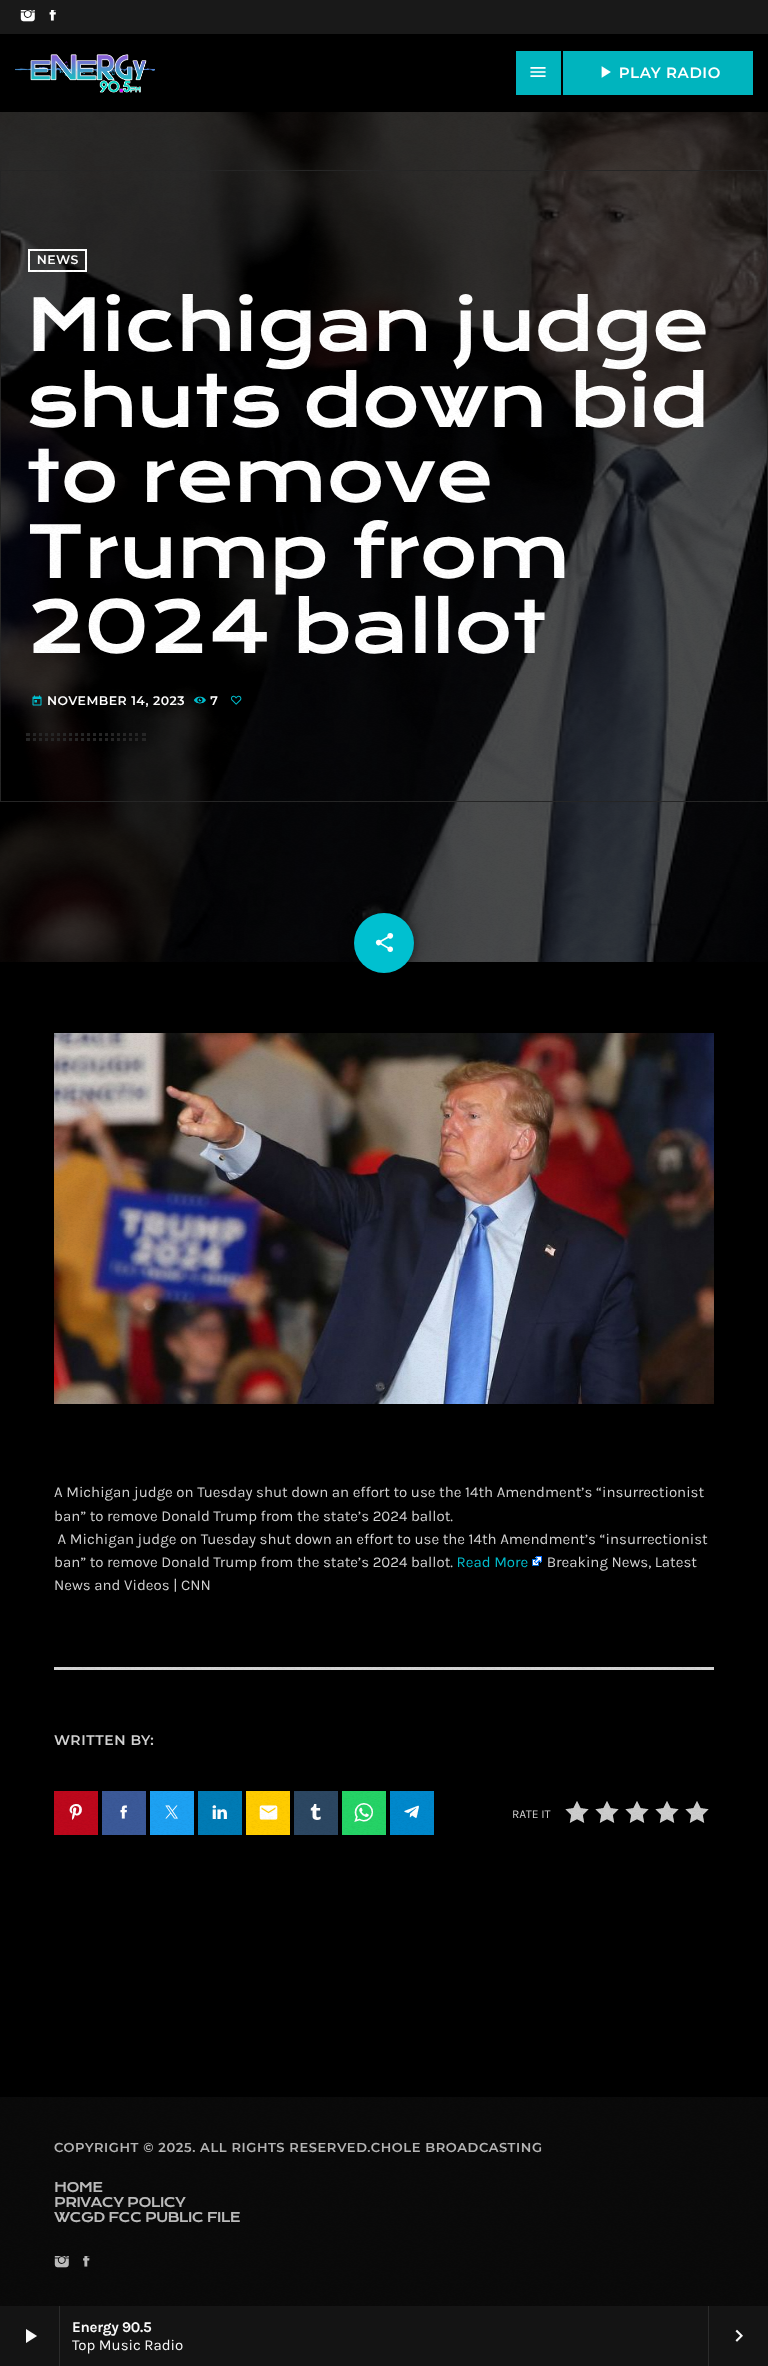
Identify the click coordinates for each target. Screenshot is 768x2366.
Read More (493, 1562)
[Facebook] (52, 17)
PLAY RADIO (658, 72)
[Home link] (85, 73)
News (58, 260)
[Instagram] (27, 17)
